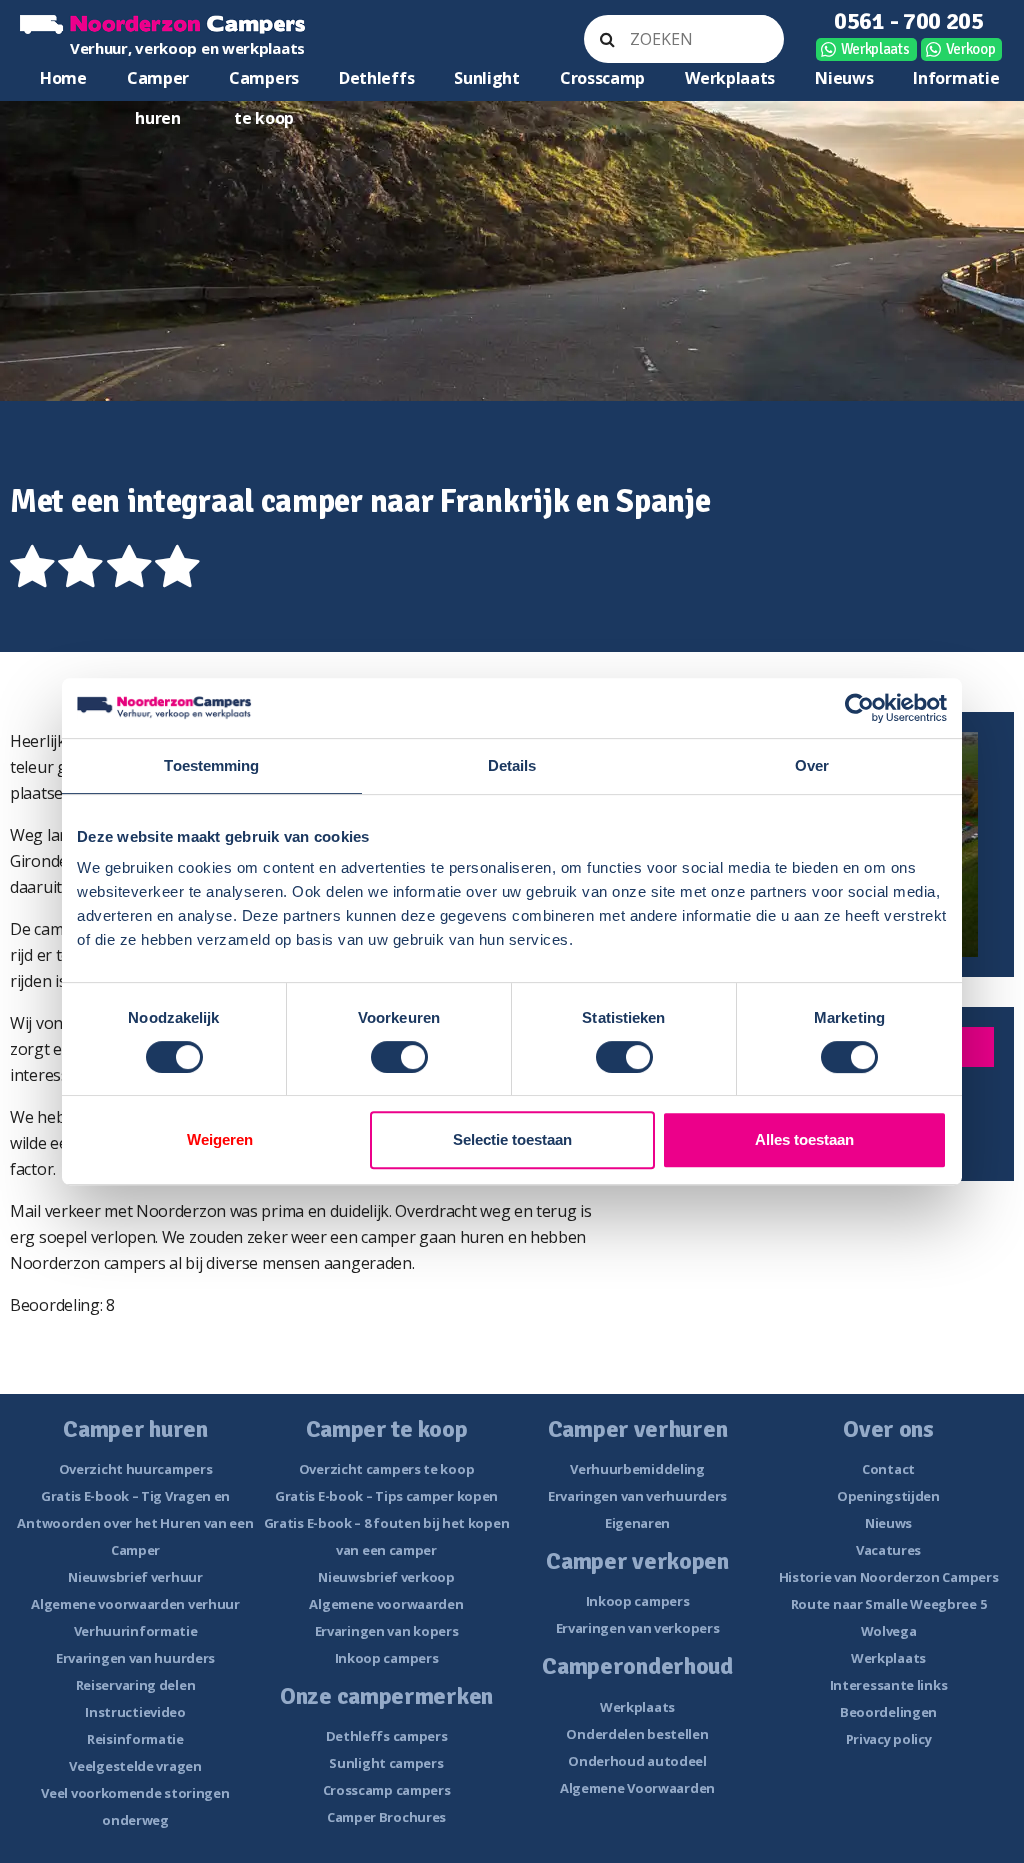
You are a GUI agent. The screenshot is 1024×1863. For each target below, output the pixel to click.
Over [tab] (812, 765)
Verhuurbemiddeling (637, 1469)
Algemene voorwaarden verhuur (135, 1604)
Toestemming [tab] (211, 765)
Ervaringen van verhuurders (637, 1496)
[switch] (399, 1057)
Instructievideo (135, 1712)
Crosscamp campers (387, 1790)
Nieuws (844, 78)
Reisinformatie (135, 1739)
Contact (888, 1469)
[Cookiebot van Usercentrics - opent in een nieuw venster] (859, 708)
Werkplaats (875, 49)
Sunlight (487, 78)
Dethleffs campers (387, 1736)
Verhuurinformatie (136, 1631)
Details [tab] (512, 765)
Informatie (956, 78)
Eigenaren (637, 1523)
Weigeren (220, 1139)
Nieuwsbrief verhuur (135, 1577)
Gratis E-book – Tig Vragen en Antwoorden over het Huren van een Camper (135, 1523)
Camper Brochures (386, 1817)
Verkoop (971, 49)
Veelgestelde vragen (135, 1766)
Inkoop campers (387, 1658)
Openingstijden (888, 1496)
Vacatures (888, 1550)
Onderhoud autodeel (637, 1761)
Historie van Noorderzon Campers (889, 1577)
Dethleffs (376, 78)
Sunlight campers (386, 1763)
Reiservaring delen (136, 1685)
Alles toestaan (804, 1139)
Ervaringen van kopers (387, 1631)
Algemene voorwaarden (386, 1604)
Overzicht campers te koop (387, 1469)
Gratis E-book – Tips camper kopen (386, 1496)
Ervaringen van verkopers (638, 1628)
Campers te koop (264, 82)
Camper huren (158, 82)
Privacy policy (889, 1739)
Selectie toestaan (512, 1139)
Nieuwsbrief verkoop (386, 1577)
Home (63, 78)
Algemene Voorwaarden (637, 1788)
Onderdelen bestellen (637, 1734)
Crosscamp (602, 78)
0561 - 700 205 (909, 21)
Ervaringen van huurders (135, 1658)
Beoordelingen (888, 1712)
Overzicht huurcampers (136, 1469)
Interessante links (889, 1685)
